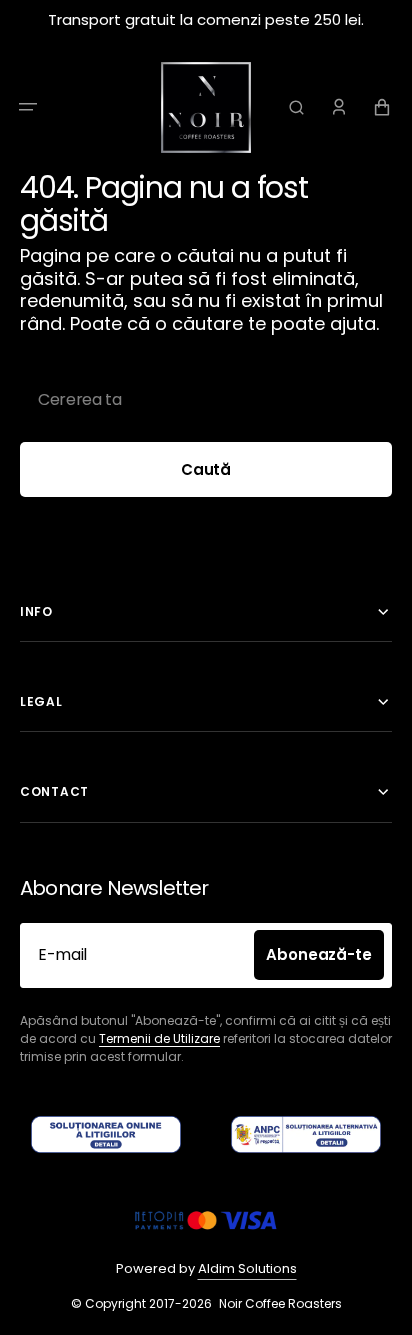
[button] (28, 107)
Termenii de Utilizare (159, 1038)
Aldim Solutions (247, 1268)
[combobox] (206, 399)
